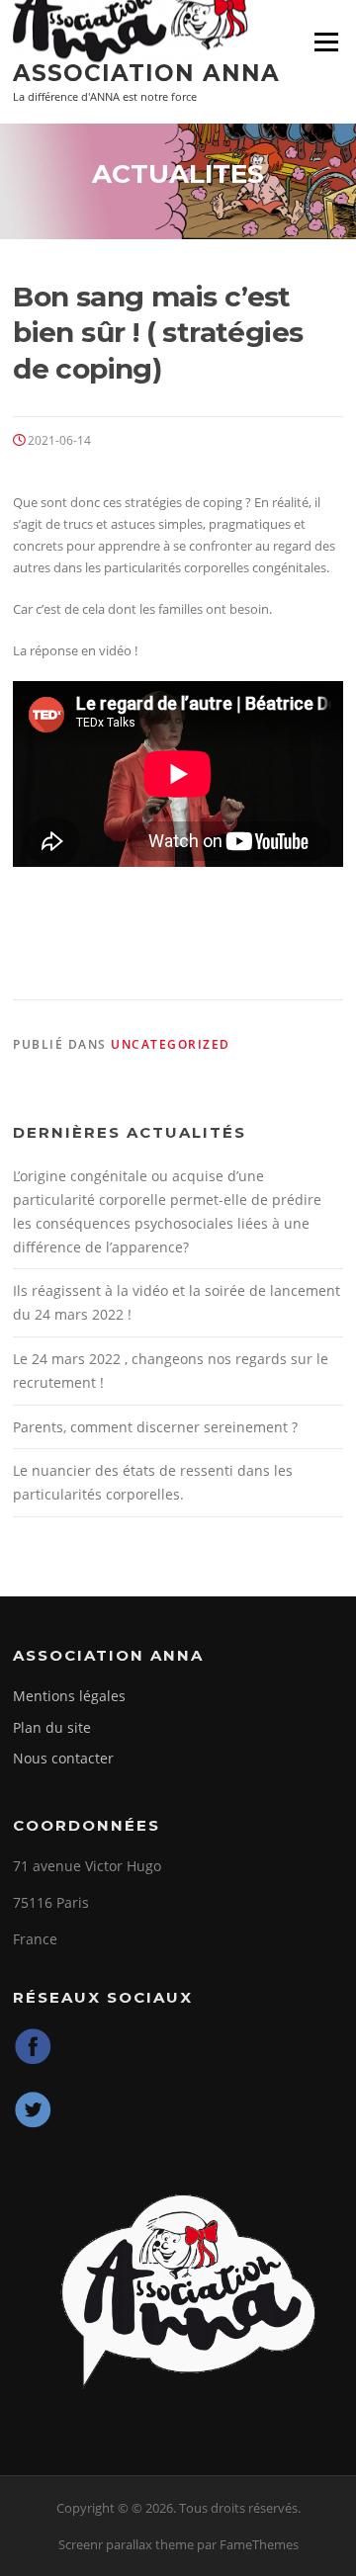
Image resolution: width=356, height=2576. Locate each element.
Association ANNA (146, 73)
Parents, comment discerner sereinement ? (155, 1427)
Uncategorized (171, 1044)
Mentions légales (69, 1696)
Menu (326, 42)
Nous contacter (63, 1758)
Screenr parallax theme (126, 2544)
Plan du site (52, 1727)
